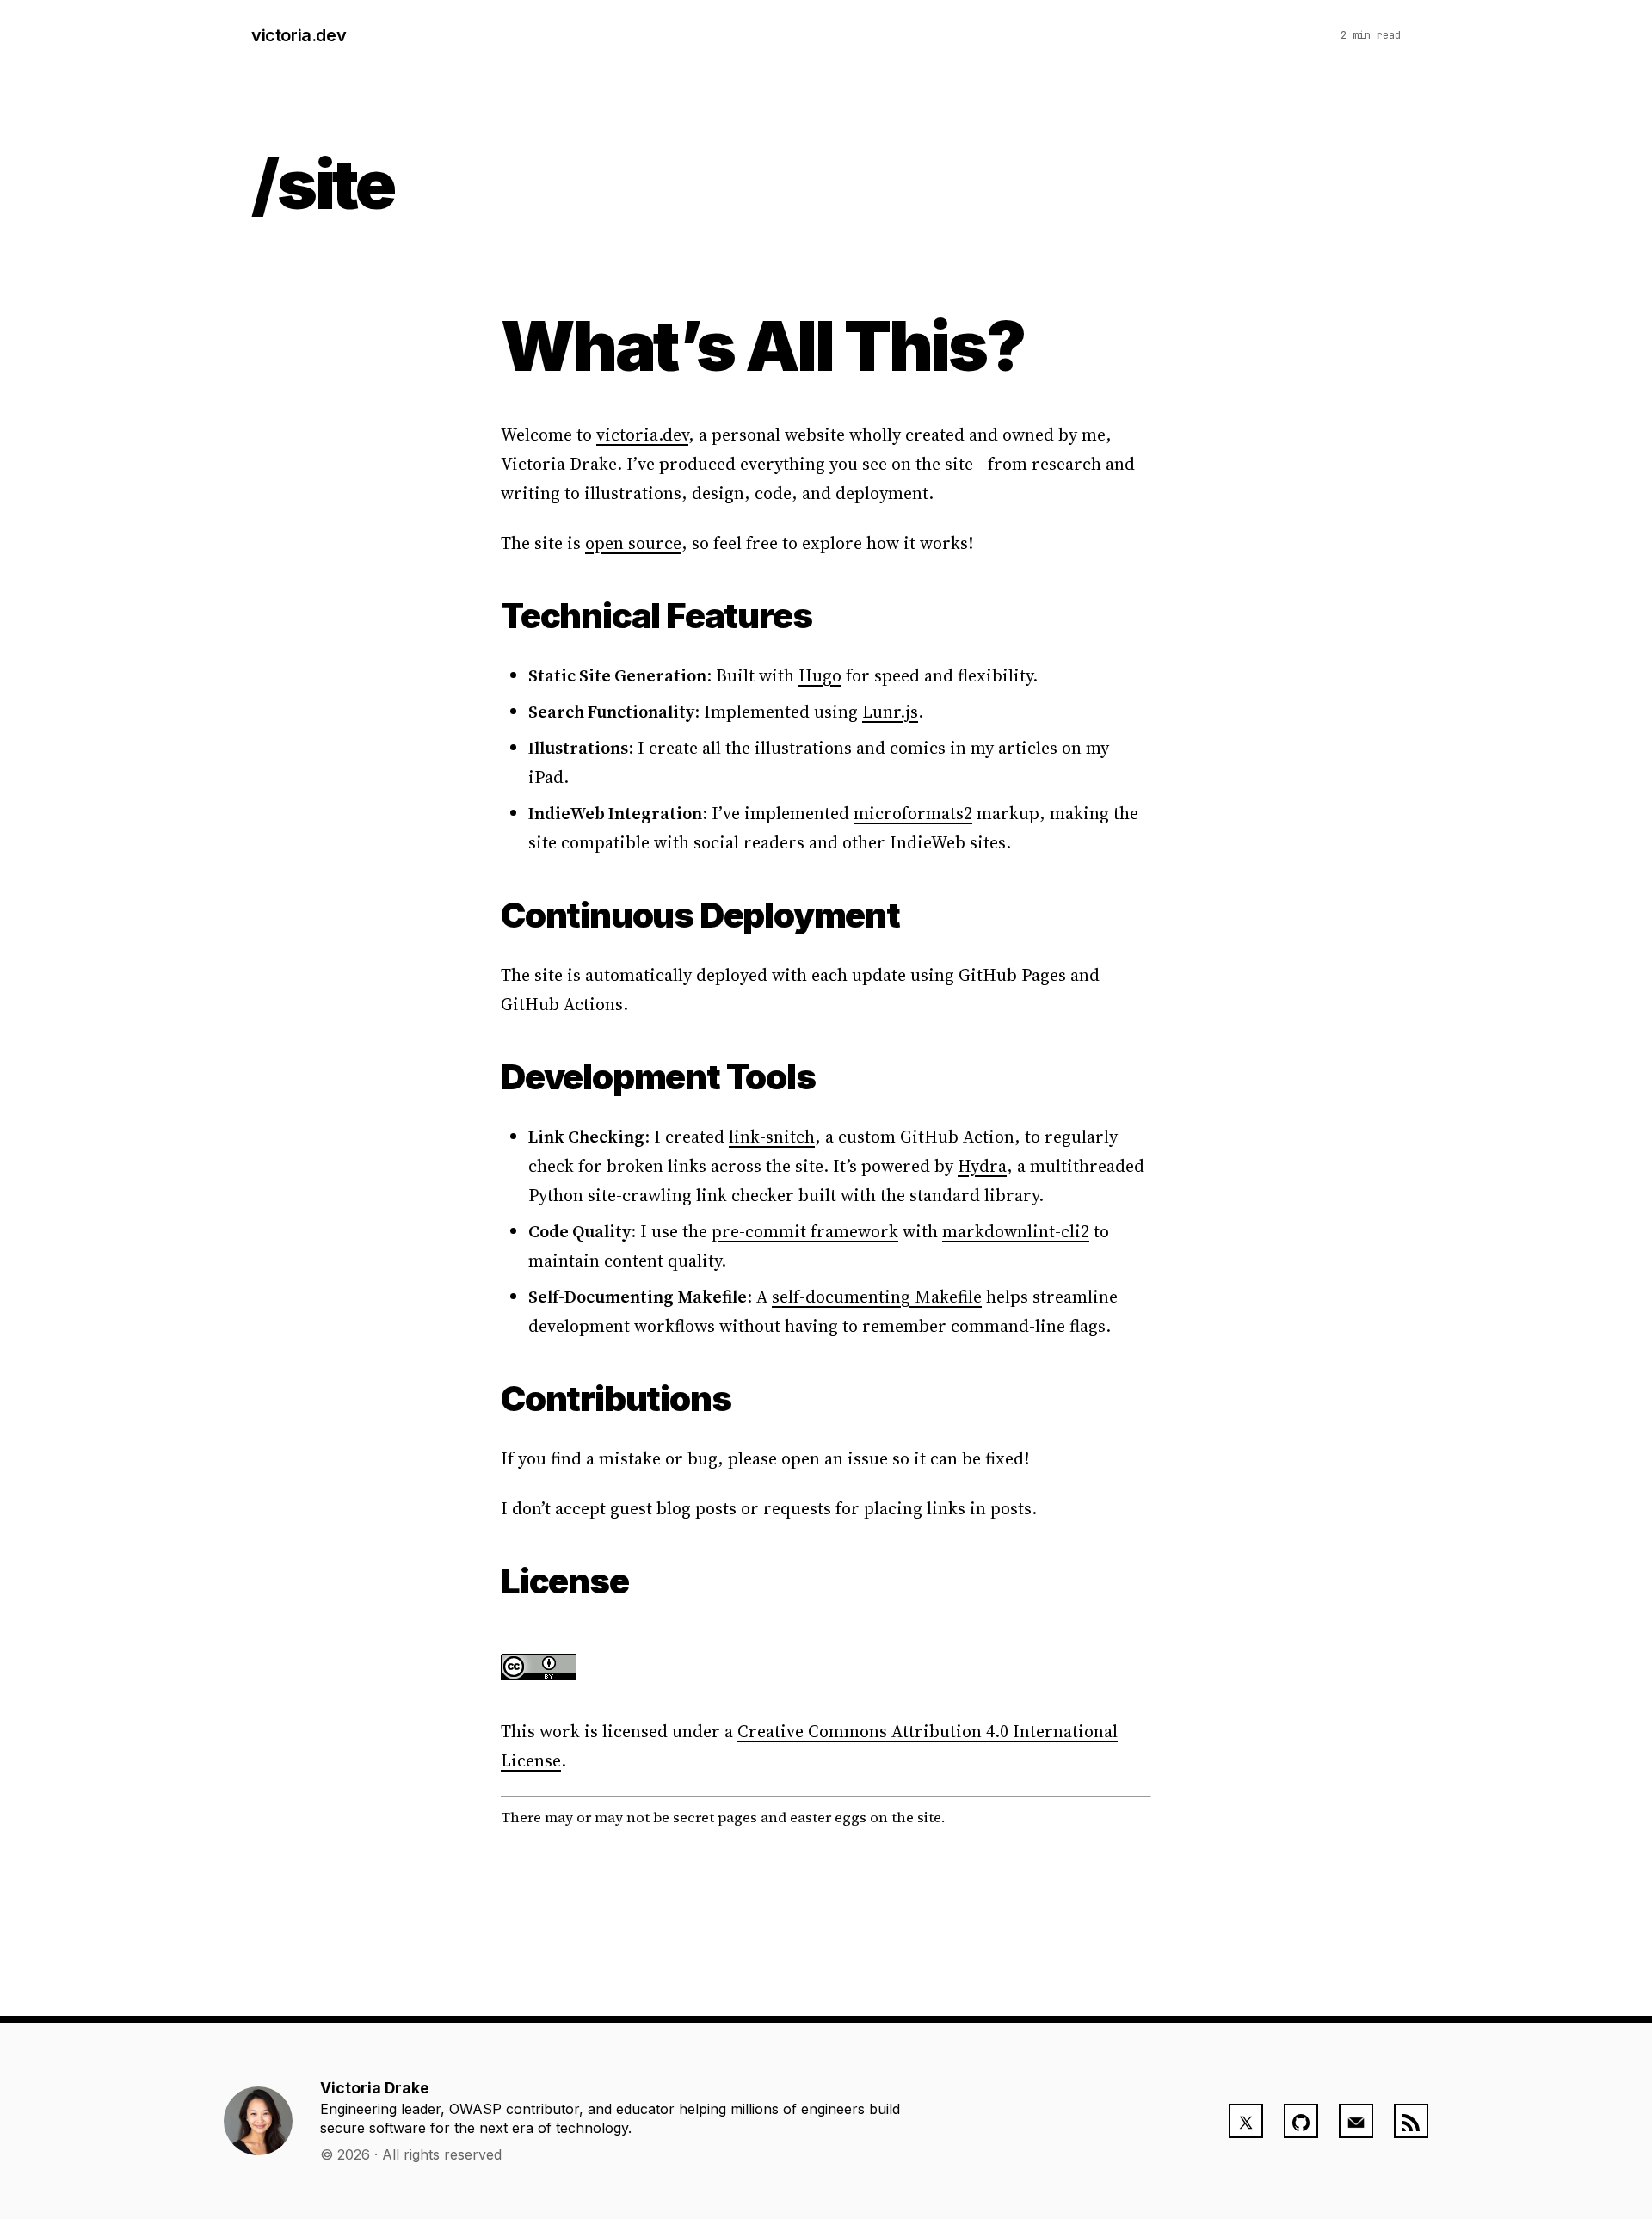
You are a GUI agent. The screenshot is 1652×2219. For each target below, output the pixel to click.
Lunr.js (890, 712)
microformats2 (913, 813)
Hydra (982, 1166)
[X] (1246, 2121)
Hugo (820, 675)
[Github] (1301, 2121)
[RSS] (1411, 2121)
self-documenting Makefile (877, 1297)
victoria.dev (299, 35)
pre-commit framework (805, 1231)
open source (633, 543)
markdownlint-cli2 (1016, 1231)
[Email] (1356, 2121)
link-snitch (772, 1137)
